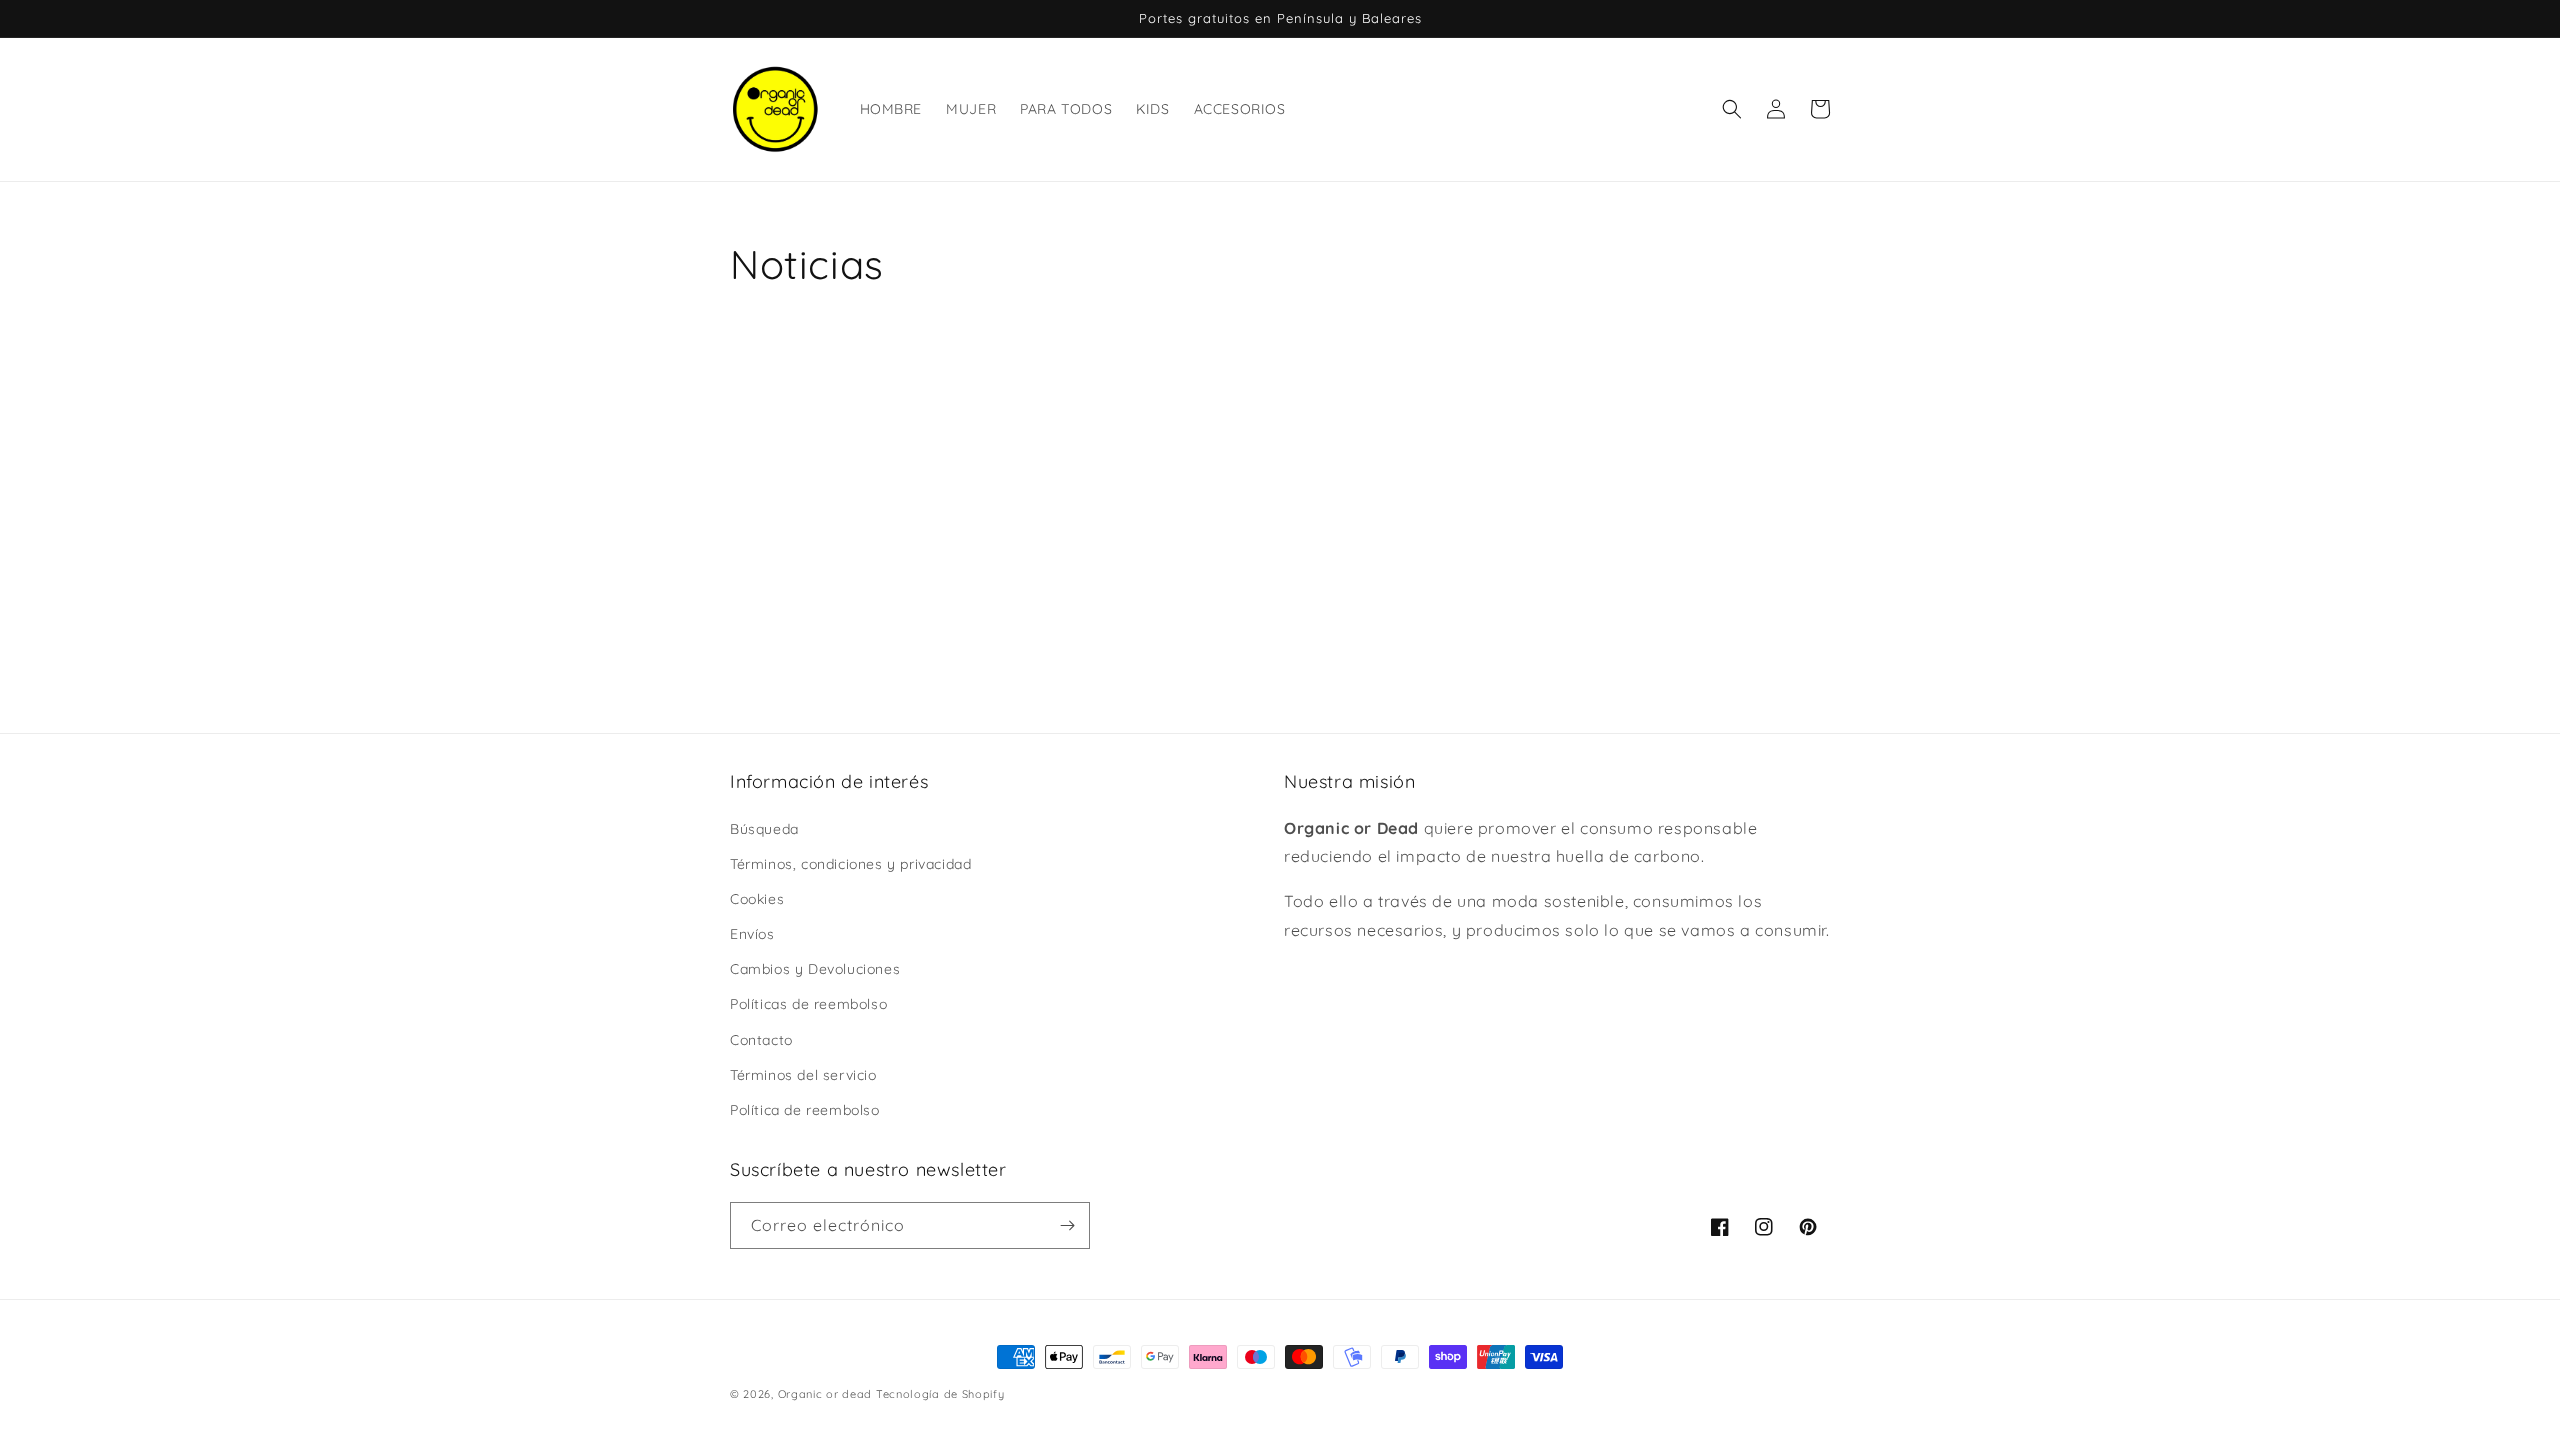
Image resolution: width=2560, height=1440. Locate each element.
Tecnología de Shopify (940, 1394)
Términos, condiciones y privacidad (850, 864)
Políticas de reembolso (808, 1004)
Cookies (757, 899)
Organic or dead (825, 1394)
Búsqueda (764, 829)
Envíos (752, 934)
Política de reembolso (805, 1110)
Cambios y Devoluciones (815, 969)
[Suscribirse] (1067, 1225)
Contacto (761, 1040)
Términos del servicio (803, 1075)
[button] (1732, 109)
